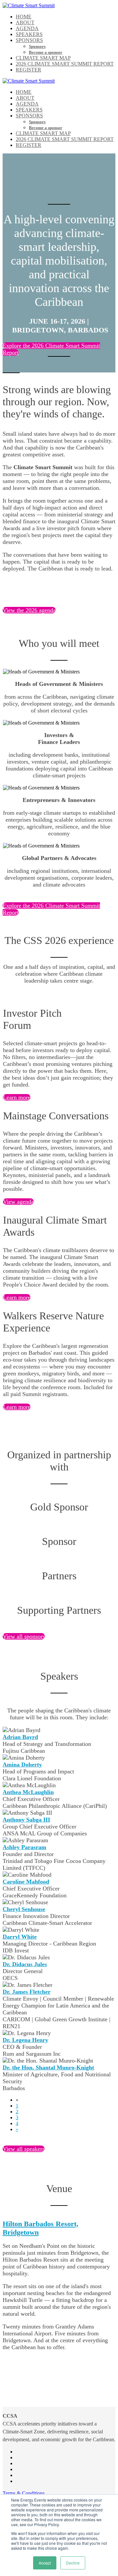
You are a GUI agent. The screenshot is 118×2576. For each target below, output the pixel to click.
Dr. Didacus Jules (25, 1964)
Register (29, 70)
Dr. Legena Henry (25, 2040)
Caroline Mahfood (26, 1882)
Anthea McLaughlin (28, 1792)
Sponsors (29, 40)
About (25, 22)
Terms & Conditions (24, 2493)
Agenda (27, 28)
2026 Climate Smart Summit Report (65, 64)
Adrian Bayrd (20, 1737)
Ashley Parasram (24, 1847)
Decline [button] (73, 2563)
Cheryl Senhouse (24, 1909)
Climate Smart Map (43, 58)
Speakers (29, 34)
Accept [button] (45, 2563)
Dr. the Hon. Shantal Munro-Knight (48, 2067)
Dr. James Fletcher (27, 1992)
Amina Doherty (22, 1765)
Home (24, 17)
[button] (29, 610)
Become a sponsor (46, 52)
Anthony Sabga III (26, 1820)
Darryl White (20, 1937)
